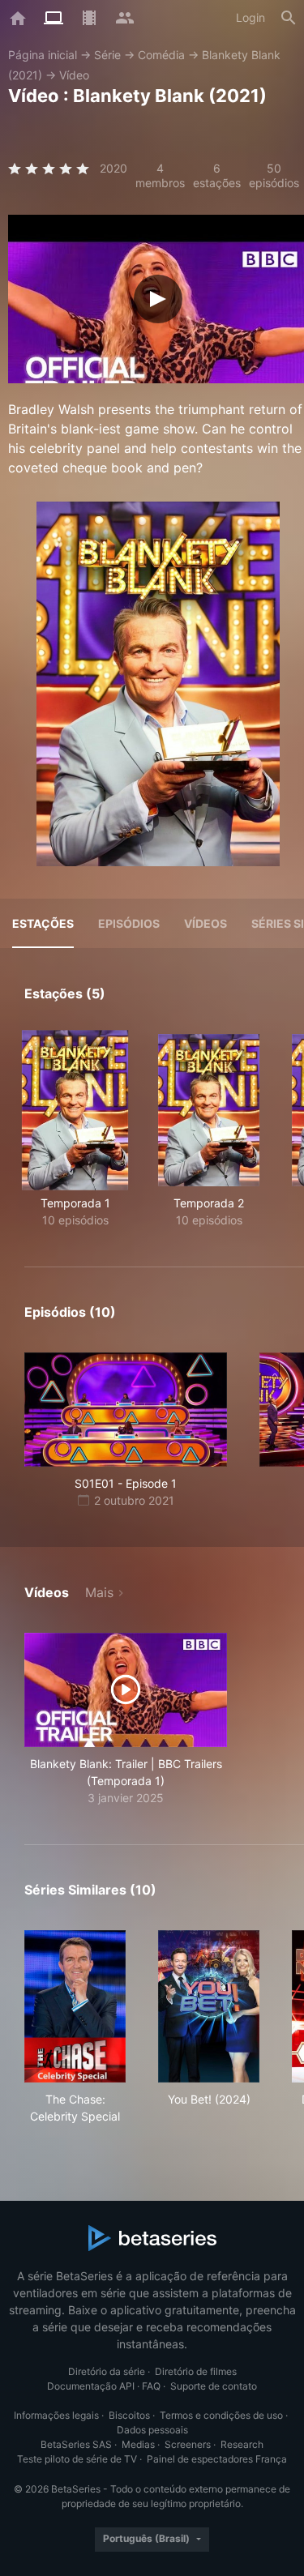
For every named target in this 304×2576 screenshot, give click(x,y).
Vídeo (74, 75)
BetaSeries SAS (76, 2444)
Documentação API (91, 2386)
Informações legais (56, 2415)
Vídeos (206, 923)
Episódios (129, 923)
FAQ (151, 2386)
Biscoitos (129, 2415)
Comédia (161, 55)
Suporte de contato (214, 2386)
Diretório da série (107, 2371)
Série (107, 55)
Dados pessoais (152, 2430)
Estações (43, 923)
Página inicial (43, 55)
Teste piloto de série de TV (77, 2459)
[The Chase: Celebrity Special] (75, 2006)
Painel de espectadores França (217, 2459)
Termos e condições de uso (221, 2415)
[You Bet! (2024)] (209, 2006)
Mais (99, 1592)
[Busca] (289, 18)
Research (242, 2444)
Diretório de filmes (196, 2371)
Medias (138, 2444)
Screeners (188, 2444)
